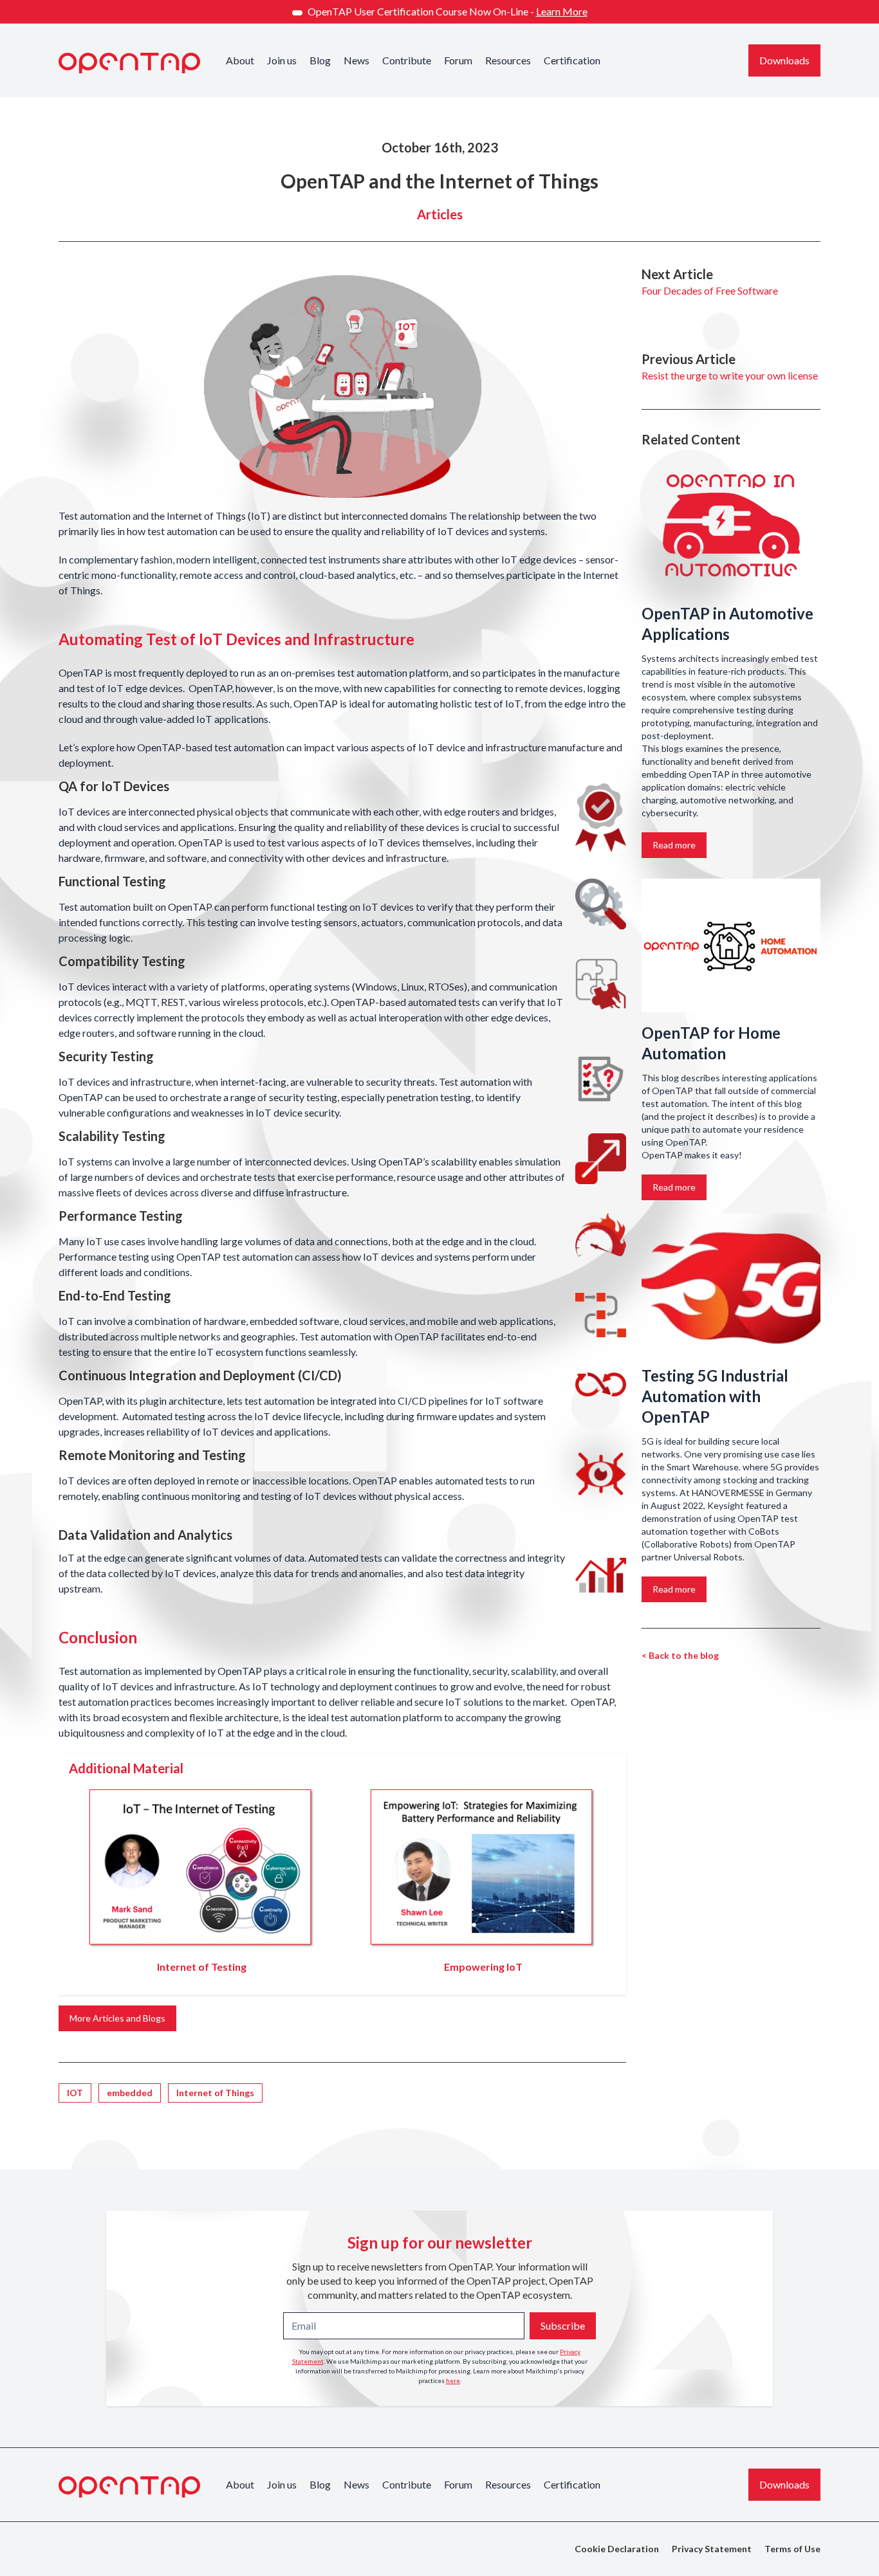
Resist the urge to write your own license (730, 375)
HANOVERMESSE (728, 1493)
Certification (572, 60)
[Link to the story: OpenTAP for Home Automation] (731, 946)
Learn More (562, 11)
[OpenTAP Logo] (129, 63)
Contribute (407, 60)
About (240, 60)
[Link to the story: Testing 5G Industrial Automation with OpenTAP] (731, 1288)
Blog (320, 60)
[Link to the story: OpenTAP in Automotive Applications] (731, 526)
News (356, 60)
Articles (440, 214)
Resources (508, 60)
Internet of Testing (202, 1967)
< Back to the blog (680, 1655)
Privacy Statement (712, 2549)
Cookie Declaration (617, 2549)
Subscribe (563, 2325)
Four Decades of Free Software (710, 290)
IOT (75, 2093)
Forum (458, 60)
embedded (130, 2093)
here (453, 2380)
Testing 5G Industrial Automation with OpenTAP (715, 1396)
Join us (282, 60)
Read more (674, 845)
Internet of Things (215, 2093)
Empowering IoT (483, 1967)
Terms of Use (792, 2549)
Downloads (784, 60)
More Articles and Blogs (117, 2018)
